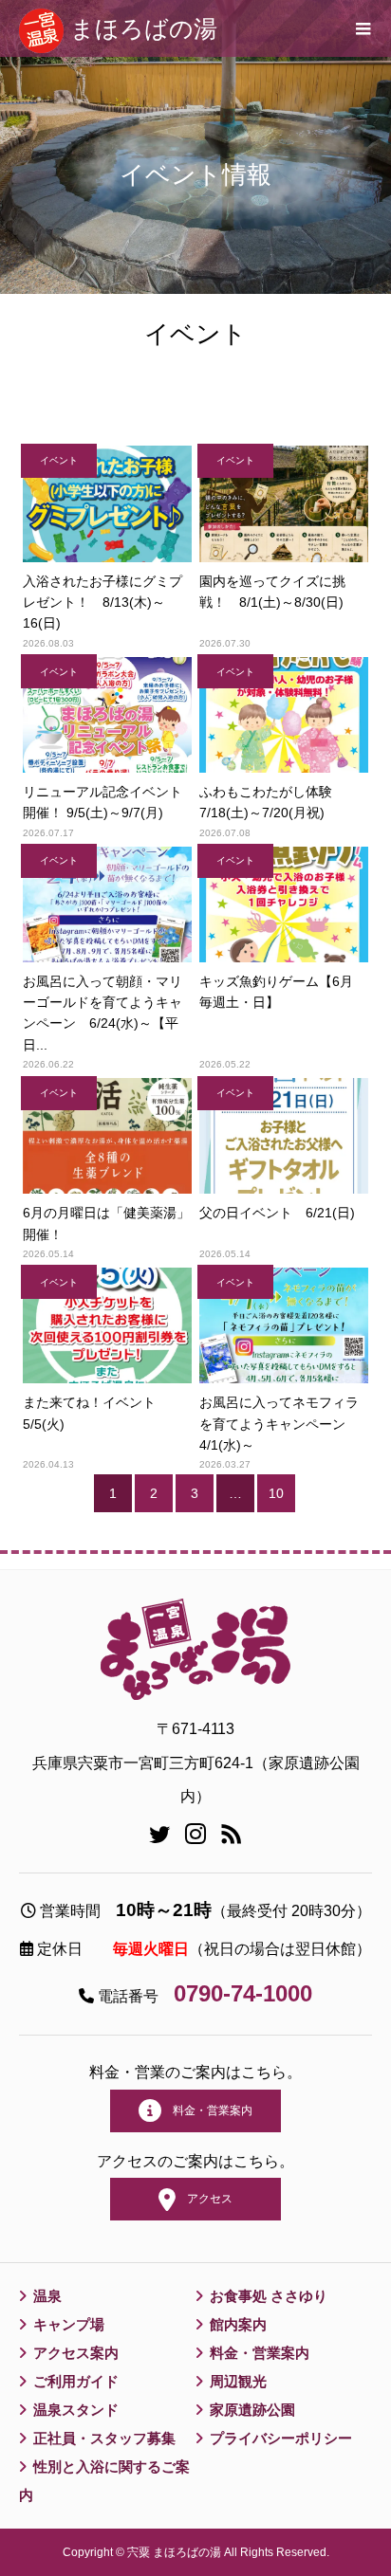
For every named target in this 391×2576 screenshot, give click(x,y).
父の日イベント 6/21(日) (277, 1213)
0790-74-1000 (243, 1993)
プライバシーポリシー (281, 2438)
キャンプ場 (69, 2324)
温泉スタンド (76, 2410)
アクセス (204, 2199)
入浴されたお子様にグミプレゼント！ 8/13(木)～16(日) (102, 603)
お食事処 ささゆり (269, 2296)
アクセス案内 (76, 2353)
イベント (59, 460)
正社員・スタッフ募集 (104, 2438)
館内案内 (238, 2324)
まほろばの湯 (144, 29)
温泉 (47, 2296)
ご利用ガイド (76, 2381)
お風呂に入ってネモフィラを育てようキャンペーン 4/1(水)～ (279, 1424)
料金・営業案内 (207, 2110)
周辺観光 (238, 2381)
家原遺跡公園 (252, 2410)
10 (276, 1493)
